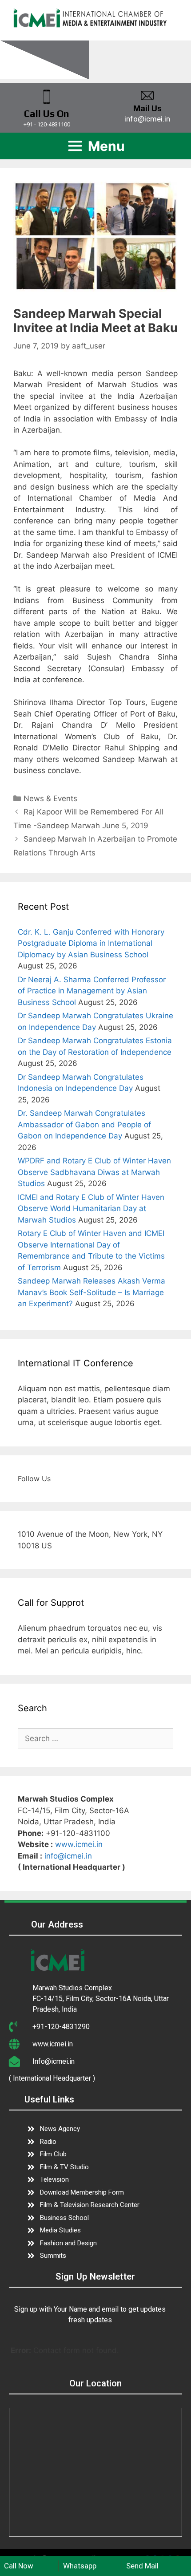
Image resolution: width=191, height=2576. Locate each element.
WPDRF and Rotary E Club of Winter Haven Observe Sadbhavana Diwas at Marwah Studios (94, 1172)
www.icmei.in (79, 1844)
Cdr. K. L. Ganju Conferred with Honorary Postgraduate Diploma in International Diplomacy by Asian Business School (91, 943)
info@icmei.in (68, 1856)
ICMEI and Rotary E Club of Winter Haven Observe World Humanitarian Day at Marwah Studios (91, 1209)
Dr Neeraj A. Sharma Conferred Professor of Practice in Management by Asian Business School (92, 991)
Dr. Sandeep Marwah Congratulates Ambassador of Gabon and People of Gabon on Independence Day (84, 1124)
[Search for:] (95, 1738)
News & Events (50, 798)
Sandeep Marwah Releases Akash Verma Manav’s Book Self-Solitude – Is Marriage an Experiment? (92, 1292)
